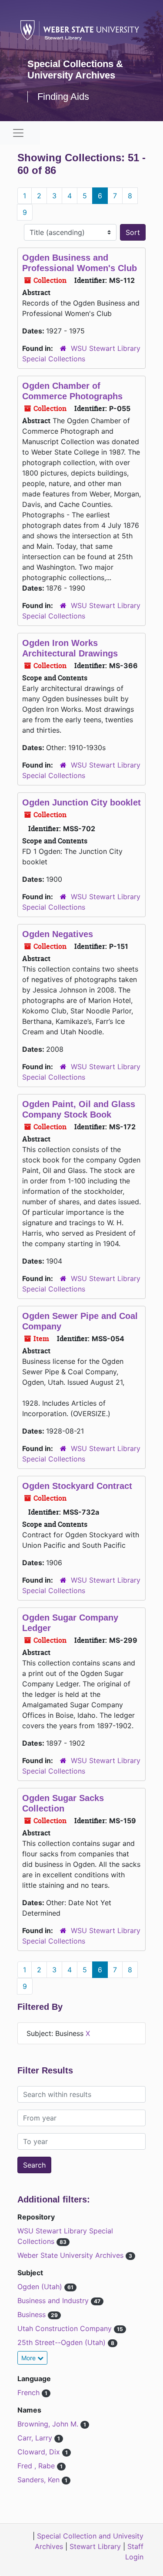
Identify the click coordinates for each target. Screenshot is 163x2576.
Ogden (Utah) (41, 2287)
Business (33, 2314)
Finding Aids (63, 97)
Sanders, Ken (40, 2480)
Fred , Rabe (37, 2466)
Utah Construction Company (66, 2328)
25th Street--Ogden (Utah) (63, 2342)
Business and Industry (54, 2301)
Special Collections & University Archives (75, 70)
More (29, 2358)
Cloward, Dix (40, 2452)
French (30, 2392)
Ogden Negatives (58, 934)
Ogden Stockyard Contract (77, 1486)
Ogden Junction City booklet (81, 802)
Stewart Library (95, 2546)
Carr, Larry (36, 2438)
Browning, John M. (49, 2424)
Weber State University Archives (72, 2255)
